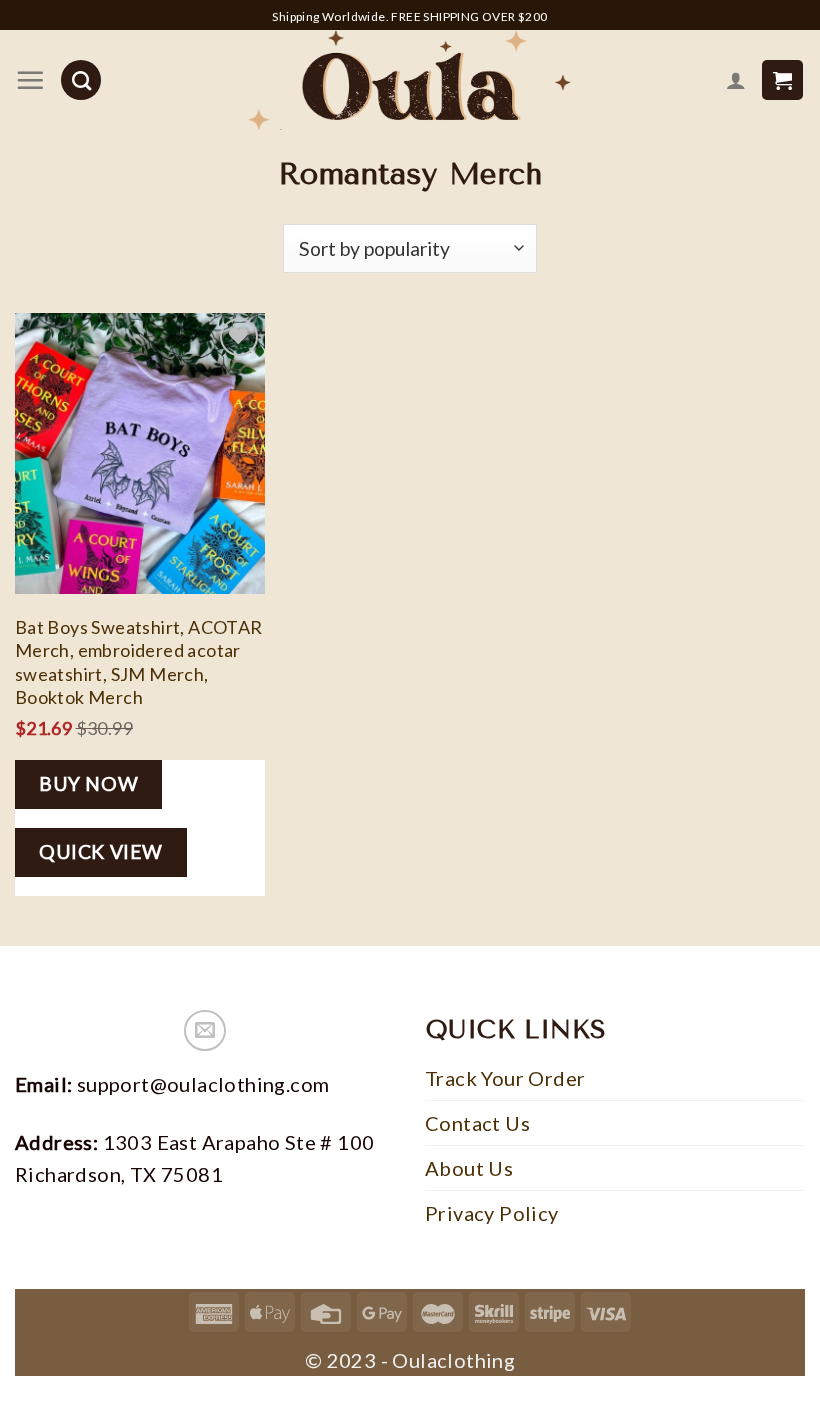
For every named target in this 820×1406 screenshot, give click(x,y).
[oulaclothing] (410, 80)
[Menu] (30, 80)
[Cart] (782, 80)
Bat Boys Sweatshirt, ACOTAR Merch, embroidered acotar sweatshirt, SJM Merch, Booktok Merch (139, 662)
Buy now (88, 783)
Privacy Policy (492, 1213)
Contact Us (477, 1123)
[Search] (81, 80)
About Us (469, 1168)
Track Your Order (505, 1078)
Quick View (101, 851)
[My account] (736, 80)
